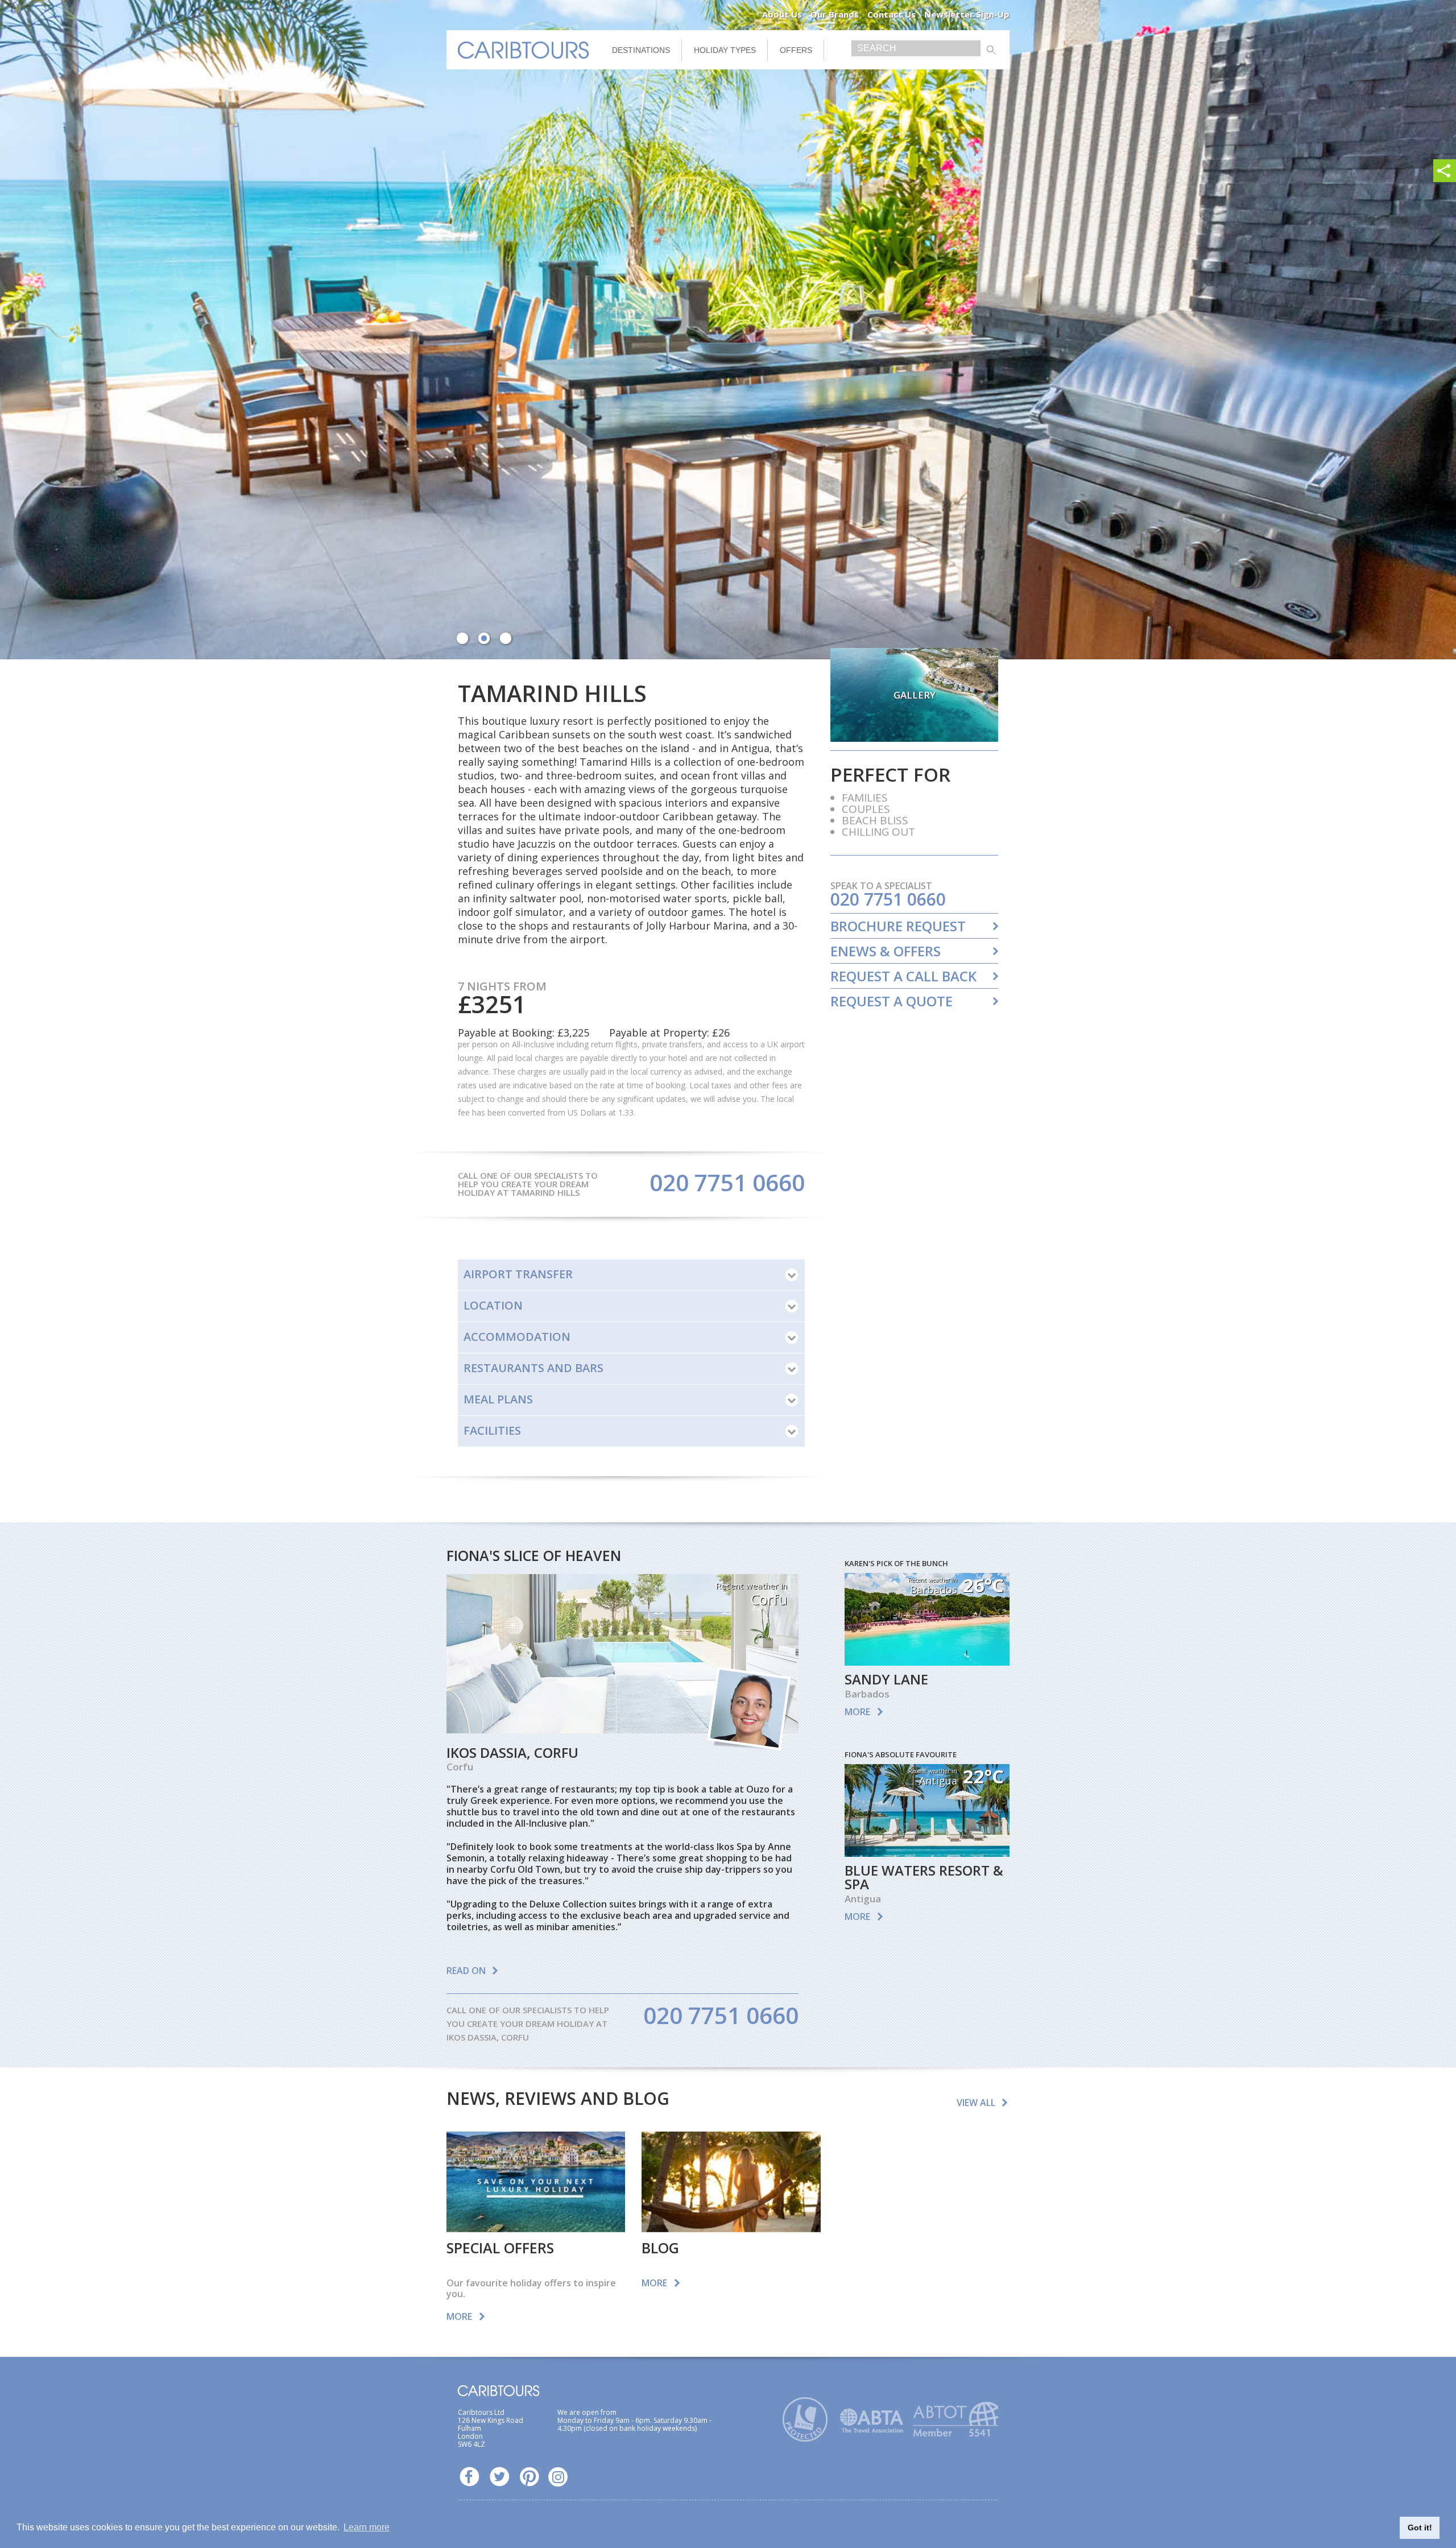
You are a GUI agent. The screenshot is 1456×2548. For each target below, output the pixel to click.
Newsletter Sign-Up (967, 14)
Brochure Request (898, 926)
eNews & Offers (886, 951)
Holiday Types (725, 50)
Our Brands (835, 14)
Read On (466, 1971)
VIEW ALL (976, 2103)
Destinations (641, 50)
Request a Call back (903, 976)
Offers (796, 50)
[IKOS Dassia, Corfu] (622, 1729)
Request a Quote (892, 1001)
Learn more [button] (367, 2527)
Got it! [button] (1420, 2528)
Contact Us (892, 14)
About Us (782, 14)
